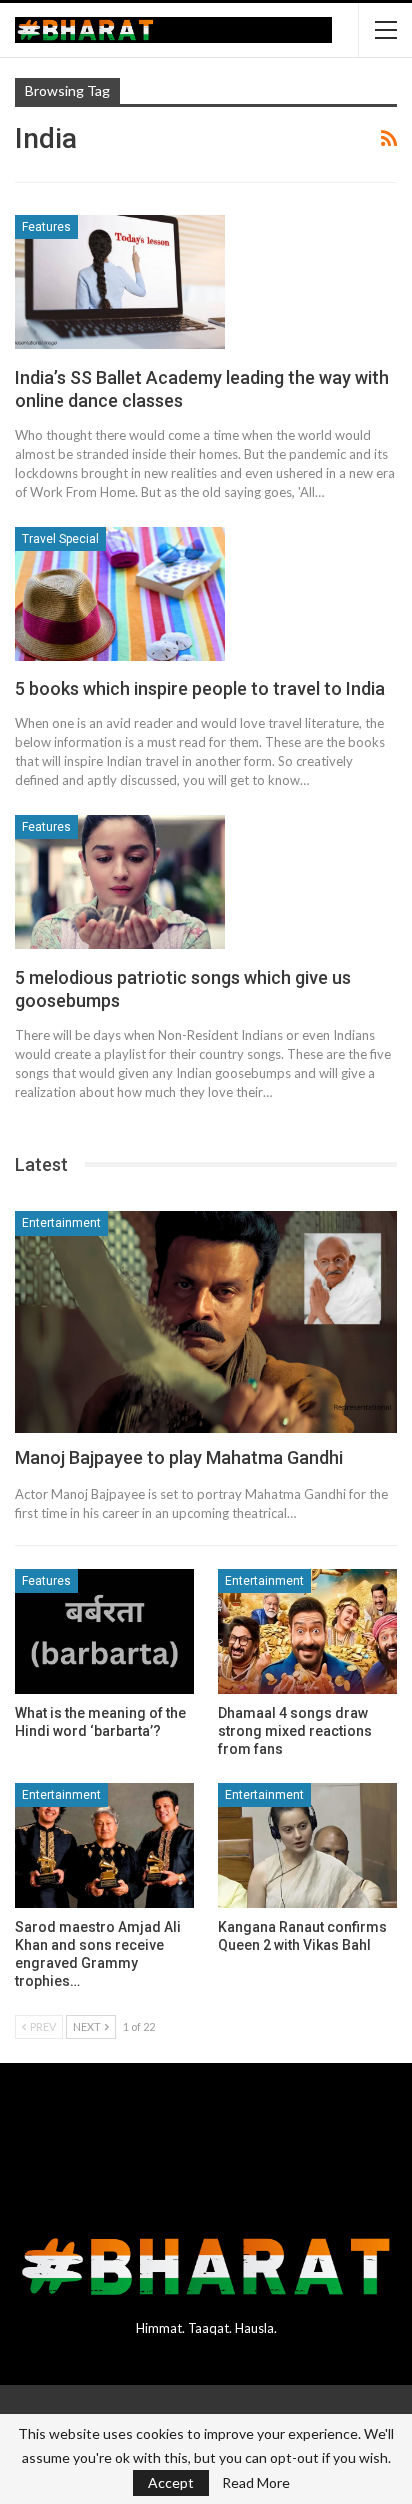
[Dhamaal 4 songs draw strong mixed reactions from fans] (307, 1631)
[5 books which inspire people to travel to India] (120, 594)
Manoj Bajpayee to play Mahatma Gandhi (179, 1457)
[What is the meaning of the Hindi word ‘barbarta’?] (104, 1631)
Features (46, 227)
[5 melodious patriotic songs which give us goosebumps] (120, 882)
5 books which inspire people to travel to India (200, 688)
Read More (256, 2483)
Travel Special (60, 539)
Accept (171, 2482)
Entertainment (61, 1223)
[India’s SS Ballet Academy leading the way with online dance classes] (120, 282)
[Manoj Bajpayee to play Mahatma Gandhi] (206, 1322)
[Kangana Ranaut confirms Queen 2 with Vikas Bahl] (307, 1845)
